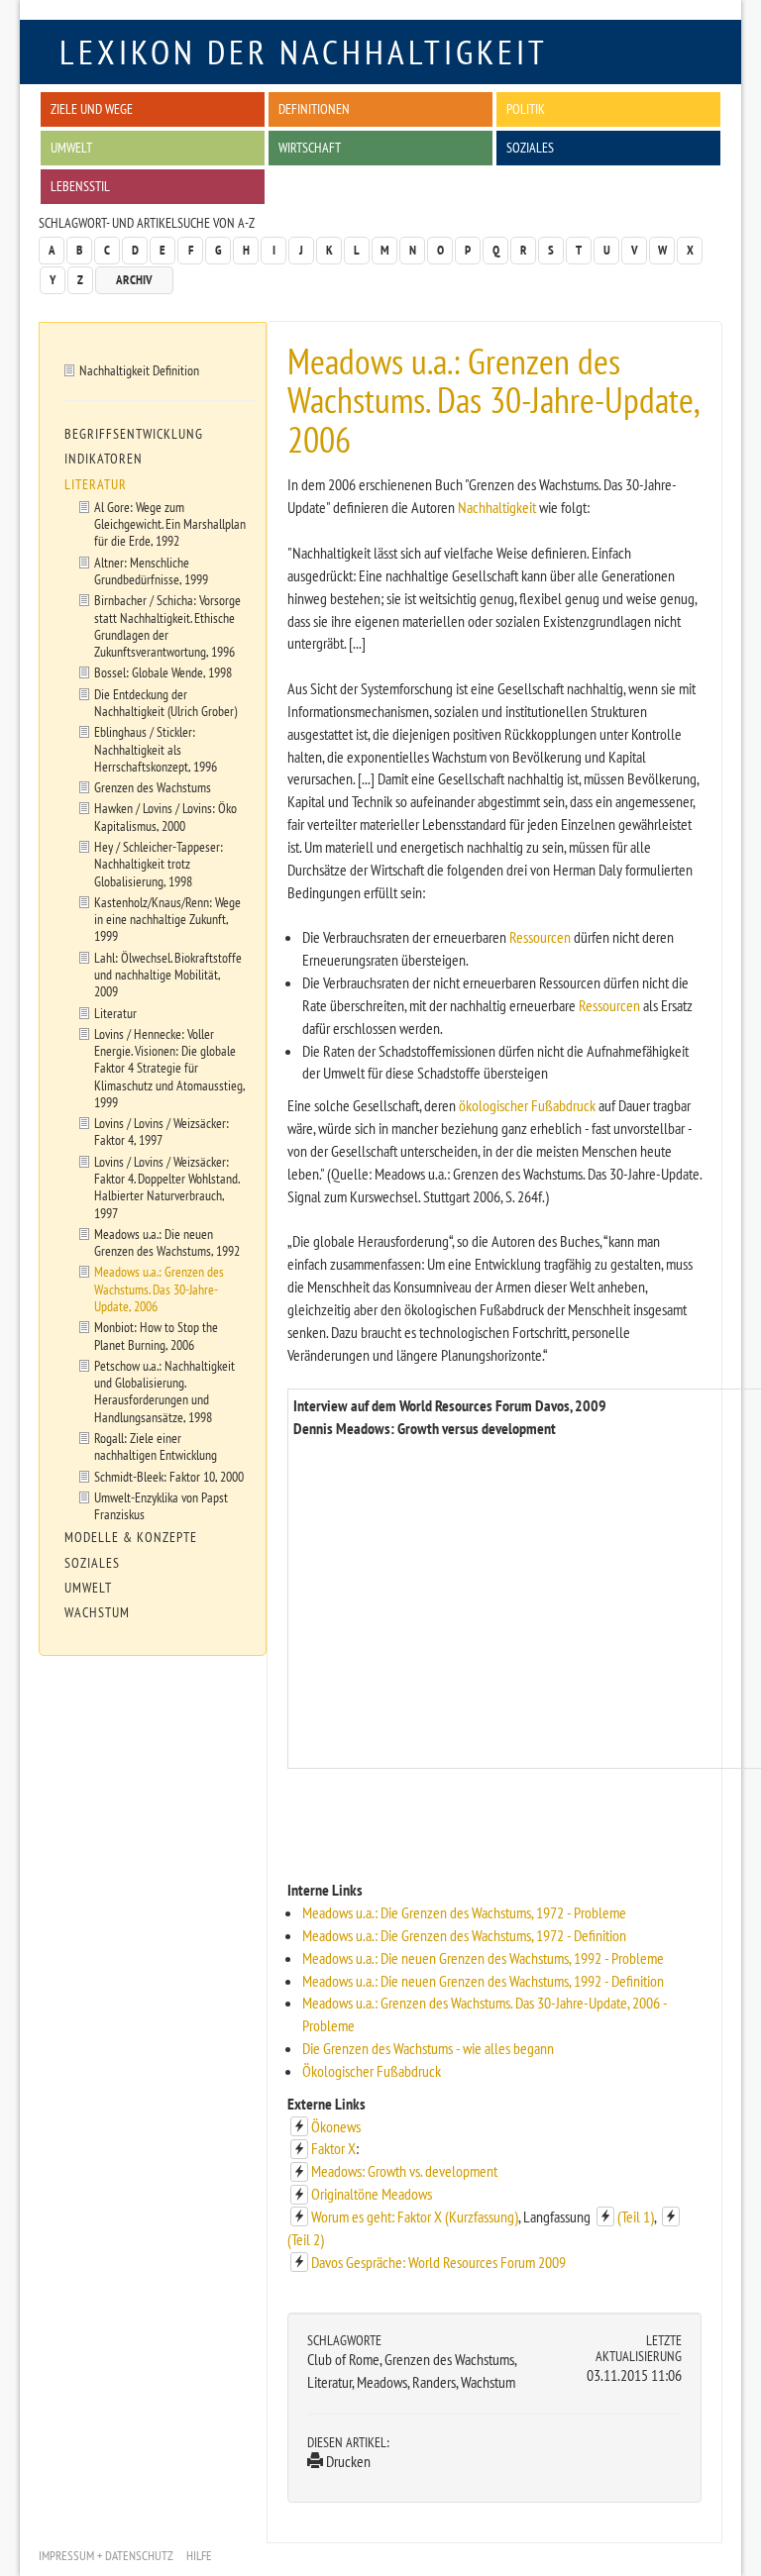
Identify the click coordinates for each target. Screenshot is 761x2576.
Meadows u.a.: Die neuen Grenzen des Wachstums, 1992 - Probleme (483, 1958)
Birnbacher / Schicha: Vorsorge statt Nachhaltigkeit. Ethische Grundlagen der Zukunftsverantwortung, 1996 (167, 625)
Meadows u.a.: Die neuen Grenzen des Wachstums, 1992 (167, 1242)
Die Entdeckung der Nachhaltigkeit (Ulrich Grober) (165, 702)
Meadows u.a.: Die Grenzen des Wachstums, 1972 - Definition (464, 1935)
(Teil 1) (636, 2216)
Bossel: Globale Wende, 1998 (163, 672)
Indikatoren (104, 459)
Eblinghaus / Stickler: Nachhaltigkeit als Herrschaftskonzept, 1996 (156, 749)
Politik (526, 108)
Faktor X (333, 2148)
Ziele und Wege (92, 108)
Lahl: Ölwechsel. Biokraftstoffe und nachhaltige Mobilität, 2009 (168, 975)
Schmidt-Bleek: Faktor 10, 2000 (169, 1476)
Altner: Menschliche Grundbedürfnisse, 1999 (151, 570)
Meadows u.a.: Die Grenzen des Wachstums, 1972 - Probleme (464, 1912)
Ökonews (336, 2126)
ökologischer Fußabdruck (527, 1105)
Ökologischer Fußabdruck (372, 2071)
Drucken (347, 2461)
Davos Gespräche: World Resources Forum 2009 (438, 2262)
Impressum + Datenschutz (106, 2556)
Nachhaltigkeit (497, 507)
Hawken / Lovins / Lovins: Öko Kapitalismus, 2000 (165, 816)
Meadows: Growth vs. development (404, 2171)
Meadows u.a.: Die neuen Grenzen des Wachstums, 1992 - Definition (483, 1981)
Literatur (96, 484)
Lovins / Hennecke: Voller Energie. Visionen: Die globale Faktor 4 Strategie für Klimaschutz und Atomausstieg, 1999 (170, 1068)
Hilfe (199, 2556)
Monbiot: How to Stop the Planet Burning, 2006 (156, 1335)
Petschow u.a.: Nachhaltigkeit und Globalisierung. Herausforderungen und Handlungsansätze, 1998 (164, 1391)
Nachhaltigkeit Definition (139, 370)
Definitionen (314, 108)
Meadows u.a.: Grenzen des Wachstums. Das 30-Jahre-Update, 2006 (159, 1288)
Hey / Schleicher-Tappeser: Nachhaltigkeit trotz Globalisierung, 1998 (159, 864)
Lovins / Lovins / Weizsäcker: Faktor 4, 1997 (162, 1131)
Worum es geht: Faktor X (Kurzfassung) (415, 2216)
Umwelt (71, 147)
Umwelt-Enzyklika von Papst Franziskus (161, 1505)
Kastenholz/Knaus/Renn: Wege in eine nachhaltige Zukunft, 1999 (167, 919)
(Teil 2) (306, 2239)
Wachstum (97, 1612)
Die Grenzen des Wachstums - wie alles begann (428, 2048)
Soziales (530, 147)
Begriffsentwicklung (134, 434)
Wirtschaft (310, 147)
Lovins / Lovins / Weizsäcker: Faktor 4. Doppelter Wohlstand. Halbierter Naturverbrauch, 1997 (167, 1187)
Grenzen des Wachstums (153, 787)
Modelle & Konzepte (131, 1537)
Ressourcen (540, 937)
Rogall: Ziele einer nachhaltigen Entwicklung (156, 1446)
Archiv (134, 280)
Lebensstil (80, 186)
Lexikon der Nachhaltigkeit (304, 52)
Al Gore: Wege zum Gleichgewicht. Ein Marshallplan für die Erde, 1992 (170, 524)
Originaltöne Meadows (372, 2194)
